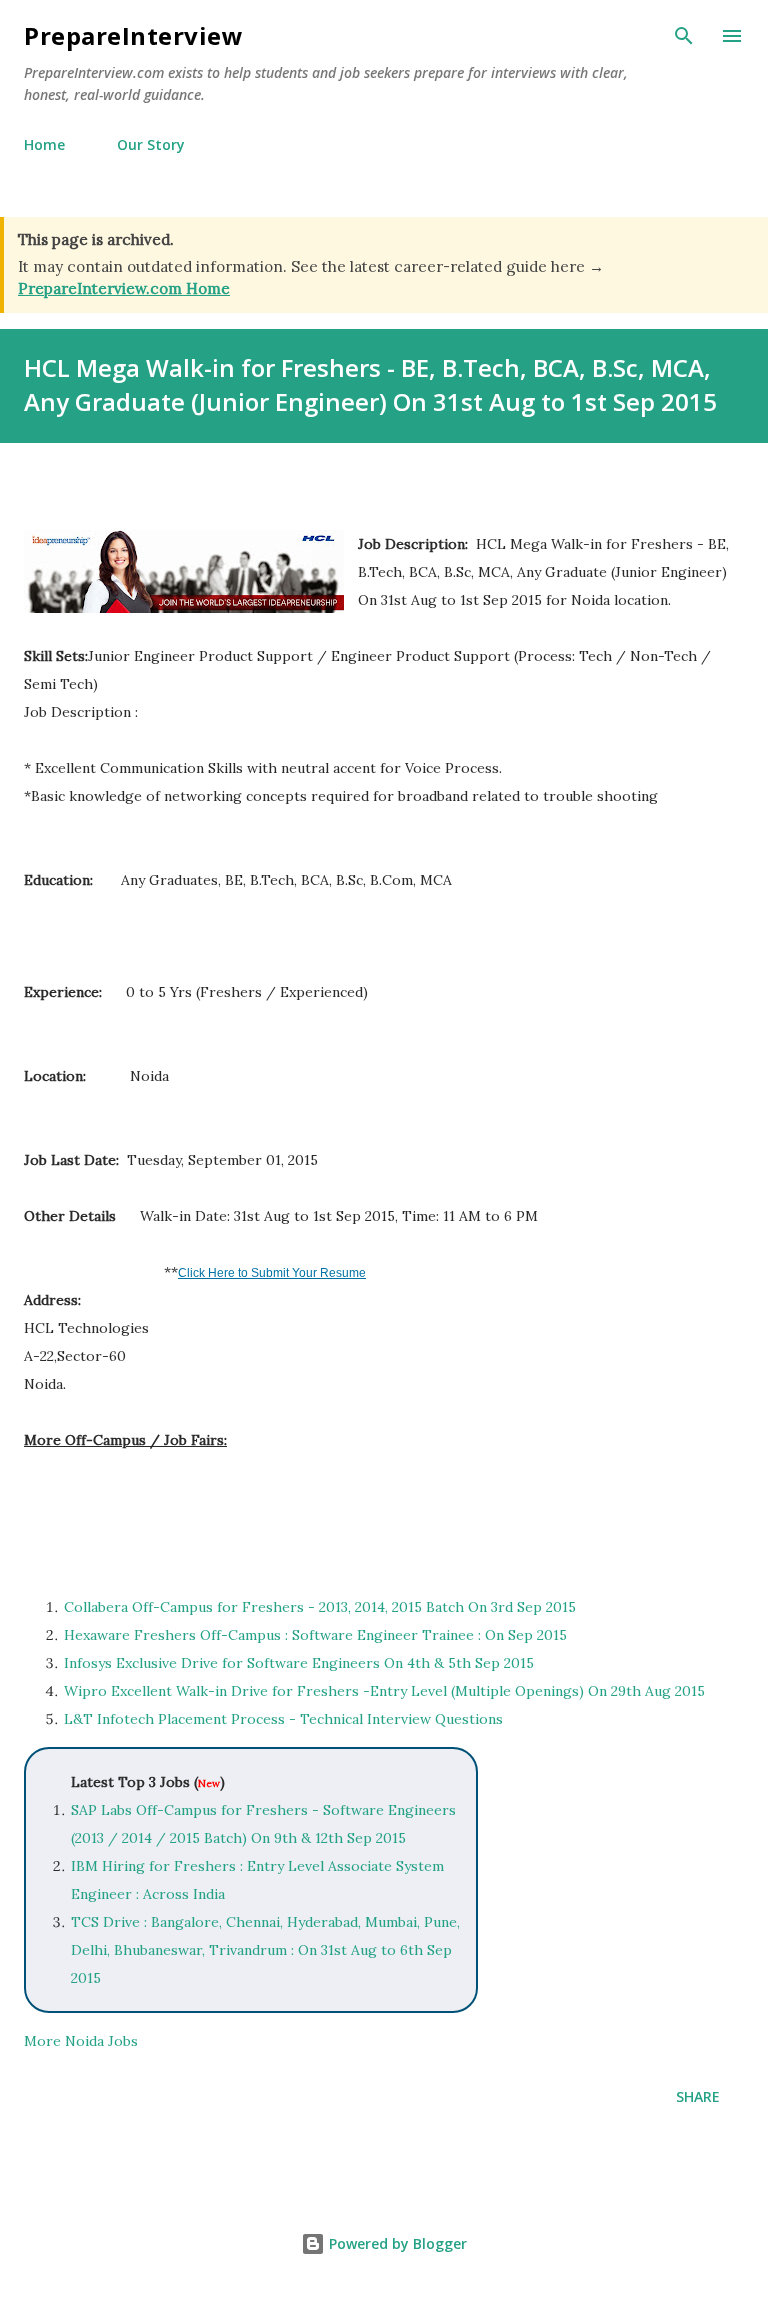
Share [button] (698, 2096)
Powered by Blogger (396, 2243)
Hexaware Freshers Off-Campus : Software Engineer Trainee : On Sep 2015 (315, 1635)
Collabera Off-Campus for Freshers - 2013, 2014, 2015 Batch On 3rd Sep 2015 (320, 1607)
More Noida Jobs (81, 2041)
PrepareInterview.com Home (124, 288)
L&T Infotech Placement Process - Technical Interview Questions (285, 1719)
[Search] (684, 36)
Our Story (151, 144)
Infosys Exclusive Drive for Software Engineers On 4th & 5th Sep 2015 (299, 1663)
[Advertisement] (258, 1512)
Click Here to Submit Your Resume (272, 1273)
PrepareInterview (133, 35)
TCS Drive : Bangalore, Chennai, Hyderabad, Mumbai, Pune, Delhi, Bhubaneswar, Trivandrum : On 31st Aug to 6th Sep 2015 (265, 1950)
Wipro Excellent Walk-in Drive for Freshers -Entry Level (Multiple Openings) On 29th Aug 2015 (384, 1691)
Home (44, 144)
